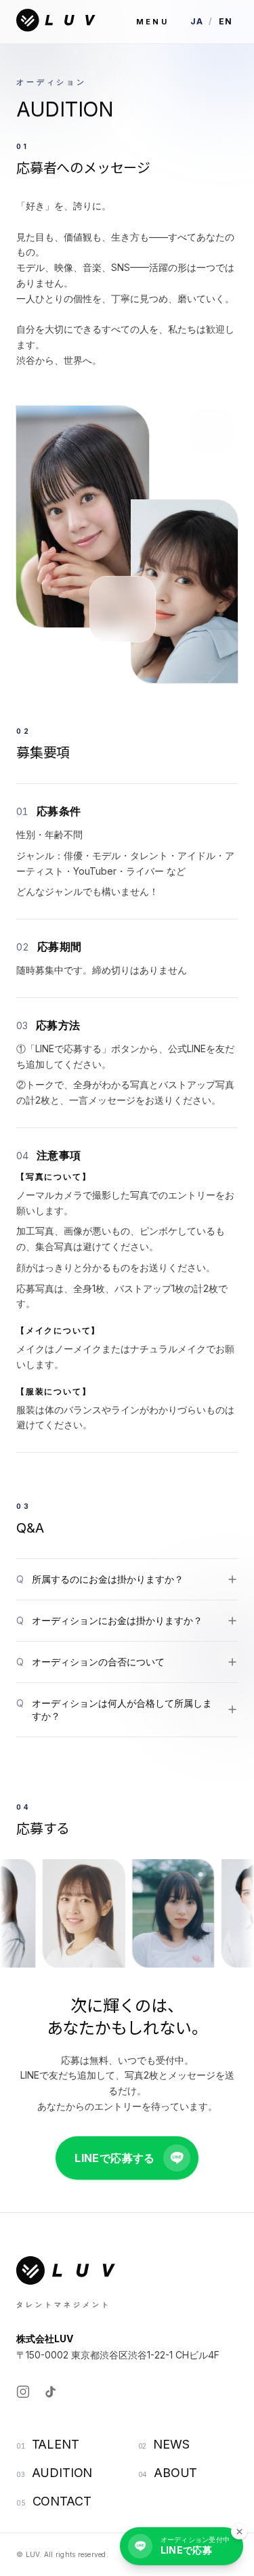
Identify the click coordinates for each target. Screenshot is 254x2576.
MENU (152, 22)
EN (226, 21)
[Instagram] (23, 2392)
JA (197, 21)
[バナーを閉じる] (239, 2531)
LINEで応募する (115, 2158)
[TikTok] (50, 2392)
